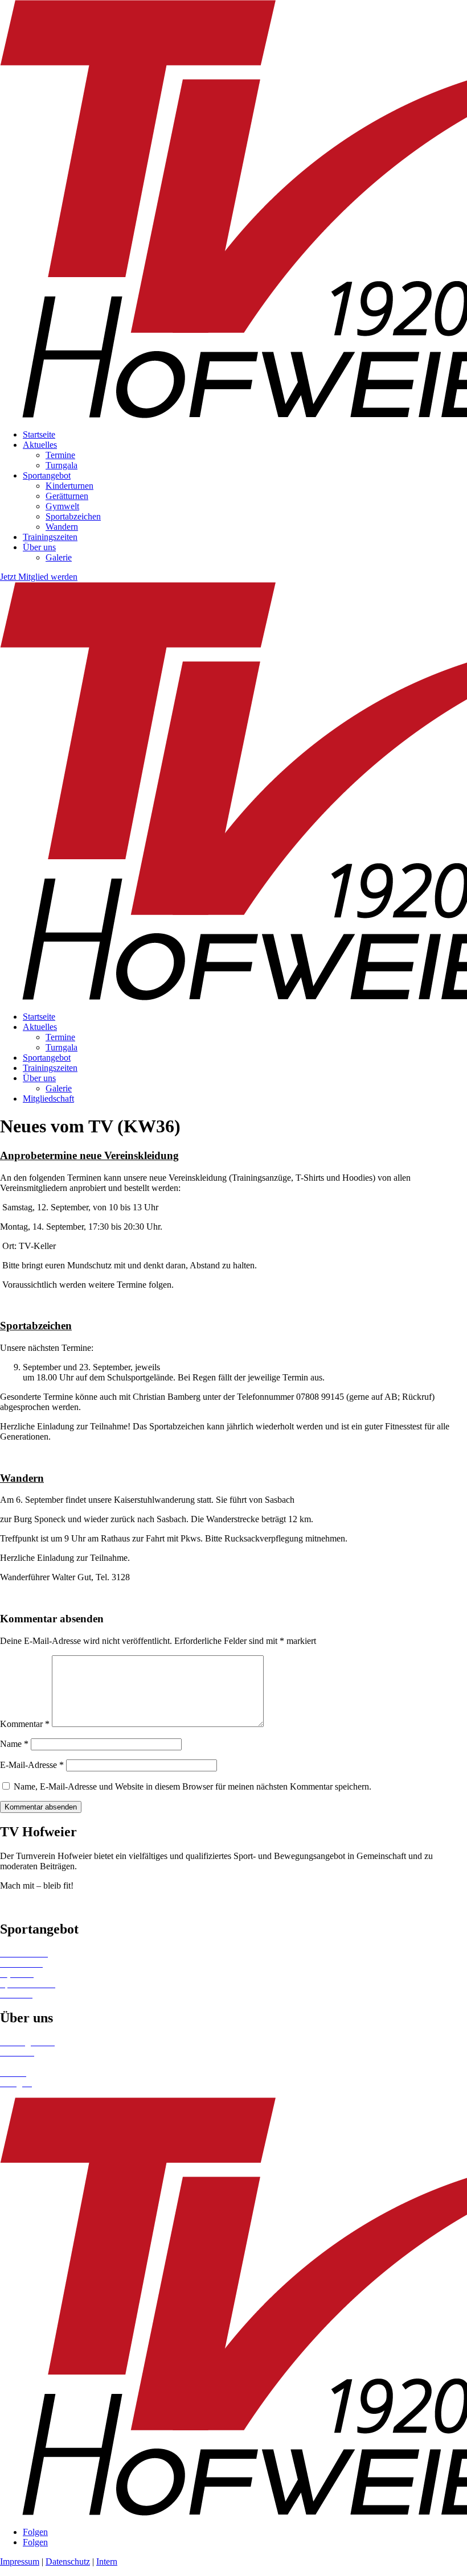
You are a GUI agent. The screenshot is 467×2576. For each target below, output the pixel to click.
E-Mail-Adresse (32, 1765)
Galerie (59, 557)
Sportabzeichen (73, 516)
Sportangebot (47, 475)
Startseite (39, 434)
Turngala (62, 465)
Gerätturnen (67, 496)
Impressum (20, 2561)
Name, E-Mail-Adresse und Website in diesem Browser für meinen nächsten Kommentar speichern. (192, 1786)
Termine (60, 455)
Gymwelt (62, 506)
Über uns (39, 547)
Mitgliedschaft (48, 1099)
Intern (107, 2561)
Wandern (62, 527)
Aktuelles (40, 445)
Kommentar (25, 1724)
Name (14, 1744)
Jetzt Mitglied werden (39, 577)
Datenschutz (68, 2561)
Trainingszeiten (50, 537)
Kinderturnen (69, 486)
